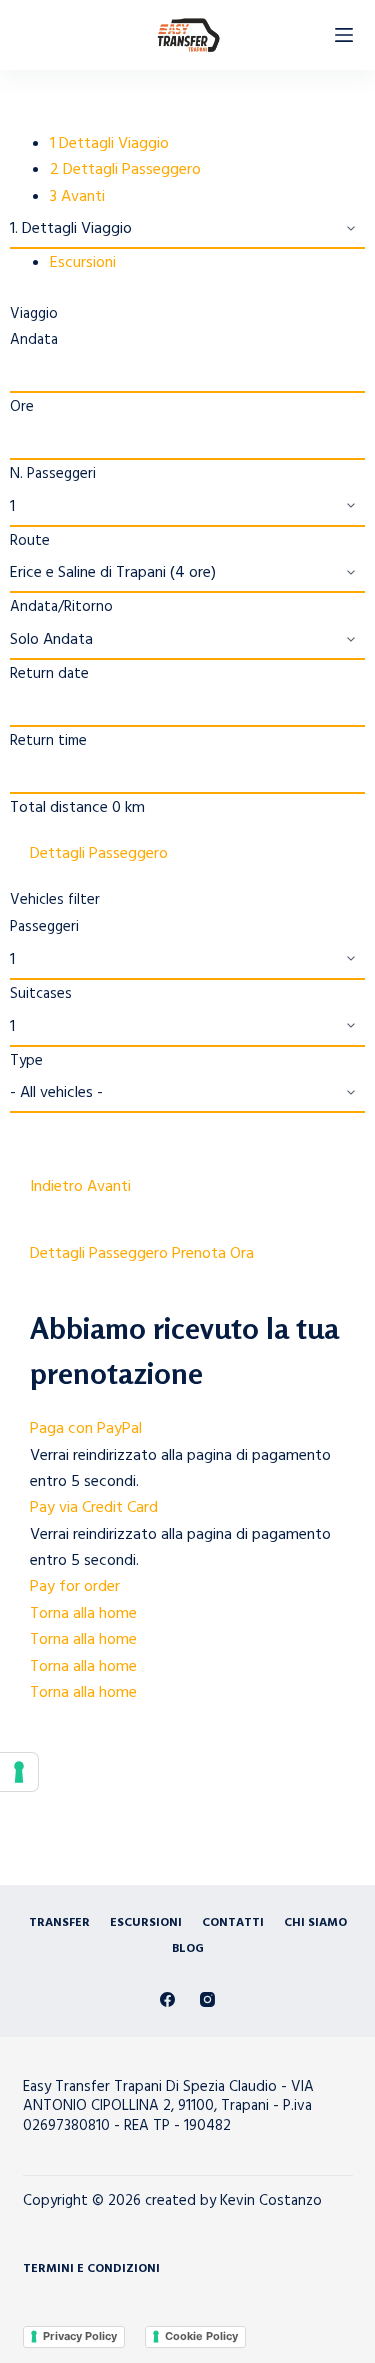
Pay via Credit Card (94, 1507)
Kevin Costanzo (271, 2200)
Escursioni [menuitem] (146, 1923)
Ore (22, 406)
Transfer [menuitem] (59, 1923)
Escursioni (83, 262)
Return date (49, 673)
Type (26, 1060)
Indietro (58, 1186)
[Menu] (344, 35)
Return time (48, 740)
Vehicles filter (55, 899)
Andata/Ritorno (61, 606)
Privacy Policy (80, 2336)
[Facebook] (167, 1999)
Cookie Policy (201, 2336)
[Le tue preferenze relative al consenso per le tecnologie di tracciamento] (19, 1772)
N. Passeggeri (53, 473)
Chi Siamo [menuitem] (315, 1923)
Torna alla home (83, 1613)
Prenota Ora (213, 1253)
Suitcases (41, 993)
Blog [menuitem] (188, 1949)
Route (30, 540)
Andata (34, 339)
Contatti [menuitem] (233, 1923)
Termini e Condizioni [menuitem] (91, 2269)
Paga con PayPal (86, 1428)
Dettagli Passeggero (99, 853)
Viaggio (34, 313)
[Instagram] (207, 1999)
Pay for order (75, 1586)
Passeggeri (44, 926)
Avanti (109, 1186)
